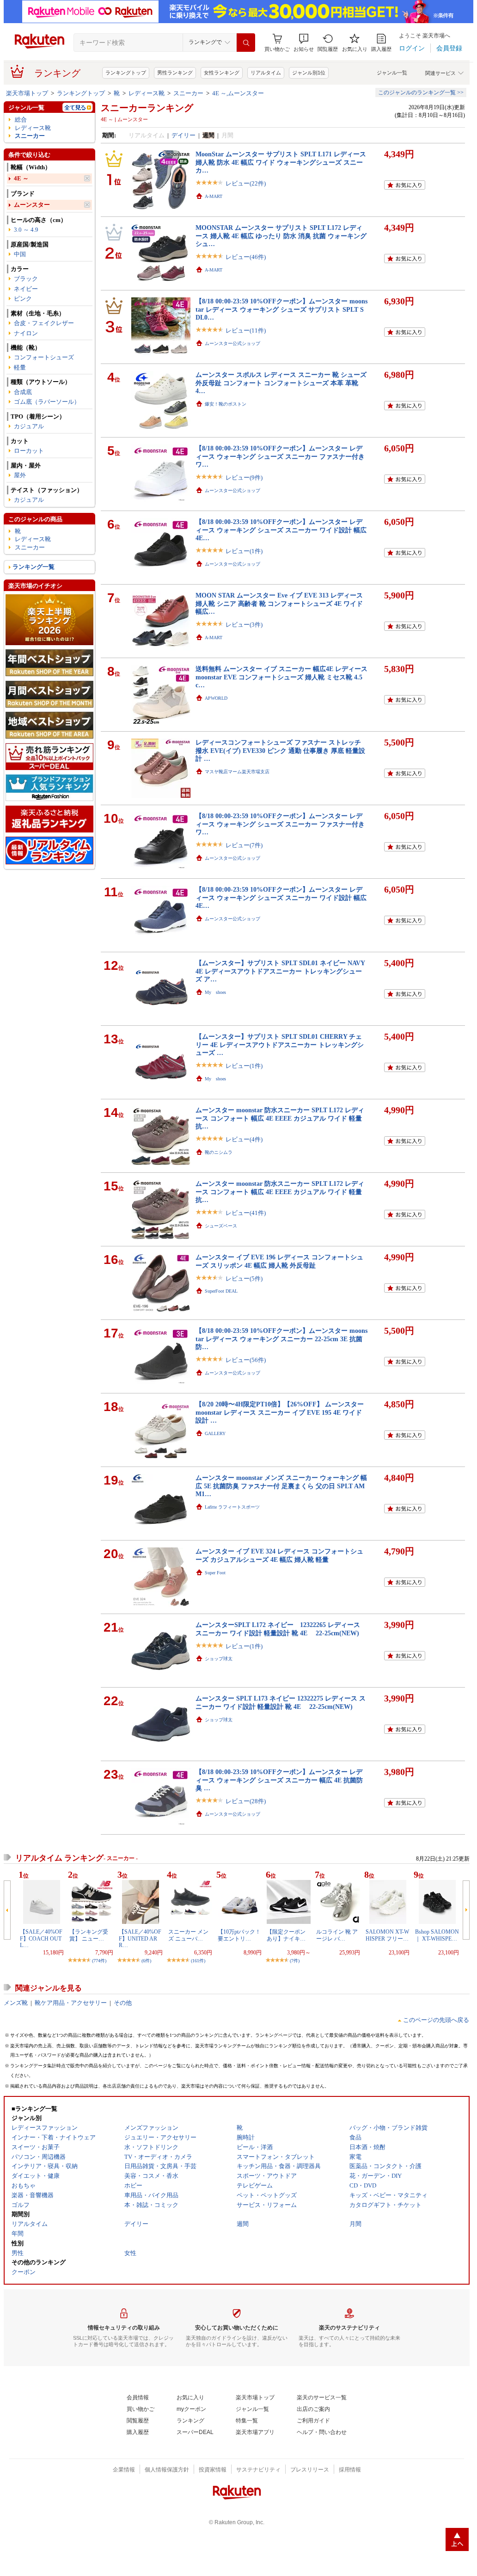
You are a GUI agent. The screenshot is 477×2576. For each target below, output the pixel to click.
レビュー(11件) (246, 330)
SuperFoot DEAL (221, 1291)
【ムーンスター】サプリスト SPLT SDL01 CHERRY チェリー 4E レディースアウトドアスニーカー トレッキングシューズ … (280, 1045)
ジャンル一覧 (392, 73)
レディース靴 (147, 93)
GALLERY (215, 1433)
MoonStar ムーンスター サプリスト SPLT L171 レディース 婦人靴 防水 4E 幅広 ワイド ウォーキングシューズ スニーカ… (281, 162)
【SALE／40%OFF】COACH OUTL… (41, 1938)
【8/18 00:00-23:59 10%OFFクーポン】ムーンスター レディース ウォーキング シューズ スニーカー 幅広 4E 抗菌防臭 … (279, 1780)
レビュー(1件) (244, 551)
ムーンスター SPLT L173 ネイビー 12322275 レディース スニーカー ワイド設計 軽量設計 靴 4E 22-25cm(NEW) (281, 1702)
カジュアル (29, 426)
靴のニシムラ (219, 1152)
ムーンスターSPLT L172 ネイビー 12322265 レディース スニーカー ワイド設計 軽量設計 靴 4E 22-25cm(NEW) (278, 1629)
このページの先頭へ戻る (436, 2020)
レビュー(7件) (244, 845)
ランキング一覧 (34, 567)
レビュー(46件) (246, 257)
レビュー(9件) (244, 478)
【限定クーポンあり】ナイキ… (286, 1935)
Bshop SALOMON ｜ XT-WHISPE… (437, 1935)
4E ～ (21, 178)
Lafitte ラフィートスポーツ (232, 1507)
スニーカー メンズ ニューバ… (188, 1935)
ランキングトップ (126, 73)
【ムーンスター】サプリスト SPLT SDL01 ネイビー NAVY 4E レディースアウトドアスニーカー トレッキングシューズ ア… (280, 971)
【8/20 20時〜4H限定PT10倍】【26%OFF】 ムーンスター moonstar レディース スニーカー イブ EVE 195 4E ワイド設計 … (280, 1412)
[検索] (246, 43)
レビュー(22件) (246, 183)
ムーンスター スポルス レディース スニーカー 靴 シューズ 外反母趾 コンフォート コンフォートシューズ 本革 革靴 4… (281, 383)
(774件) (99, 1961)
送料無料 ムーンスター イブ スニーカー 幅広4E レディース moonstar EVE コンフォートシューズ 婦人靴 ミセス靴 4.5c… (281, 677)
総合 (21, 120)
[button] (304, 43)
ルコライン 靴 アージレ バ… (337, 1935)
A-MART (214, 196)
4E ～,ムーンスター (238, 93)
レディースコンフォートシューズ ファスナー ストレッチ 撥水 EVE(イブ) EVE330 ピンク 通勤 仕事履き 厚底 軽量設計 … (280, 750)
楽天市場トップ (27, 93)
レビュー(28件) (246, 1801)
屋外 (20, 475)
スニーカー (188, 93)
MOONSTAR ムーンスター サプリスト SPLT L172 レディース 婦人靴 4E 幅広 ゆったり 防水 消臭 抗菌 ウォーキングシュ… (281, 236)
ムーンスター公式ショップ (232, 343)
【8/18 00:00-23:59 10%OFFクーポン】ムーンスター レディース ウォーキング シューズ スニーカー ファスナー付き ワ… (280, 456)
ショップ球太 (219, 1659)
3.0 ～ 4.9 (26, 230)
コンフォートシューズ (44, 357)
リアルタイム (266, 73)
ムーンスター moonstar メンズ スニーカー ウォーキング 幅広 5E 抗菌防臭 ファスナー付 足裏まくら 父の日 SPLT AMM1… (281, 1486)
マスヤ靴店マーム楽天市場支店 (237, 772)
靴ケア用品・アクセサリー (71, 2003)
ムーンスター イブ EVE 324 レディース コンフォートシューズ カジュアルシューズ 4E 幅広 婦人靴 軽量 (279, 1555)
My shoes (215, 992)
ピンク (23, 299)
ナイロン (26, 333)
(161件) (198, 1961)
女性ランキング (222, 73)
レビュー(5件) (244, 1279)
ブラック (26, 279)
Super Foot (215, 1573)
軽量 (20, 367)
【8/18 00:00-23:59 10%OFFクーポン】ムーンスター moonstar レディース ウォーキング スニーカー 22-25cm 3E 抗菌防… (281, 1339)
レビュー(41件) (246, 1213)
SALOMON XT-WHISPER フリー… (387, 1935)
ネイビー (26, 289)
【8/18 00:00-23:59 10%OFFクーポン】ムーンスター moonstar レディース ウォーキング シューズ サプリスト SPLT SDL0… (281, 309)
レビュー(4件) (244, 1139)
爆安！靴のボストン (226, 404)
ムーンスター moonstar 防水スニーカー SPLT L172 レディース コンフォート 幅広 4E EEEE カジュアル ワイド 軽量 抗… (280, 1118)
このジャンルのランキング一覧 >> (421, 92)
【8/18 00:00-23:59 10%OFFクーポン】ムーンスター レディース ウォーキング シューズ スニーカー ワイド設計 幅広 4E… (281, 530)
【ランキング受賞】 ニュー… (89, 1935)
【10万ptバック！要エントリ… (239, 1935)
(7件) (295, 1961)
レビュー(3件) (244, 625)
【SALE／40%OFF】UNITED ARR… (140, 1938)
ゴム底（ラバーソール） (47, 402)
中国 (20, 254)
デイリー (183, 135)
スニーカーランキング (147, 108)
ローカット (29, 451)
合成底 (23, 392)
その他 (123, 2003)
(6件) (146, 1961)
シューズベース (221, 1226)
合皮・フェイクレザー (44, 323)
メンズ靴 (16, 2003)
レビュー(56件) (246, 1360)
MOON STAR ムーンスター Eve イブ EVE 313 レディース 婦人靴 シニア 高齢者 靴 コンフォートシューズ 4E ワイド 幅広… (279, 603)
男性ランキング (175, 73)
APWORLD (216, 698)
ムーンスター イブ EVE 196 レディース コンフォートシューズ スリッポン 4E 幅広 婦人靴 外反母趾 (279, 1261)
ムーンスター (32, 205)
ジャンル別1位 (309, 73)
